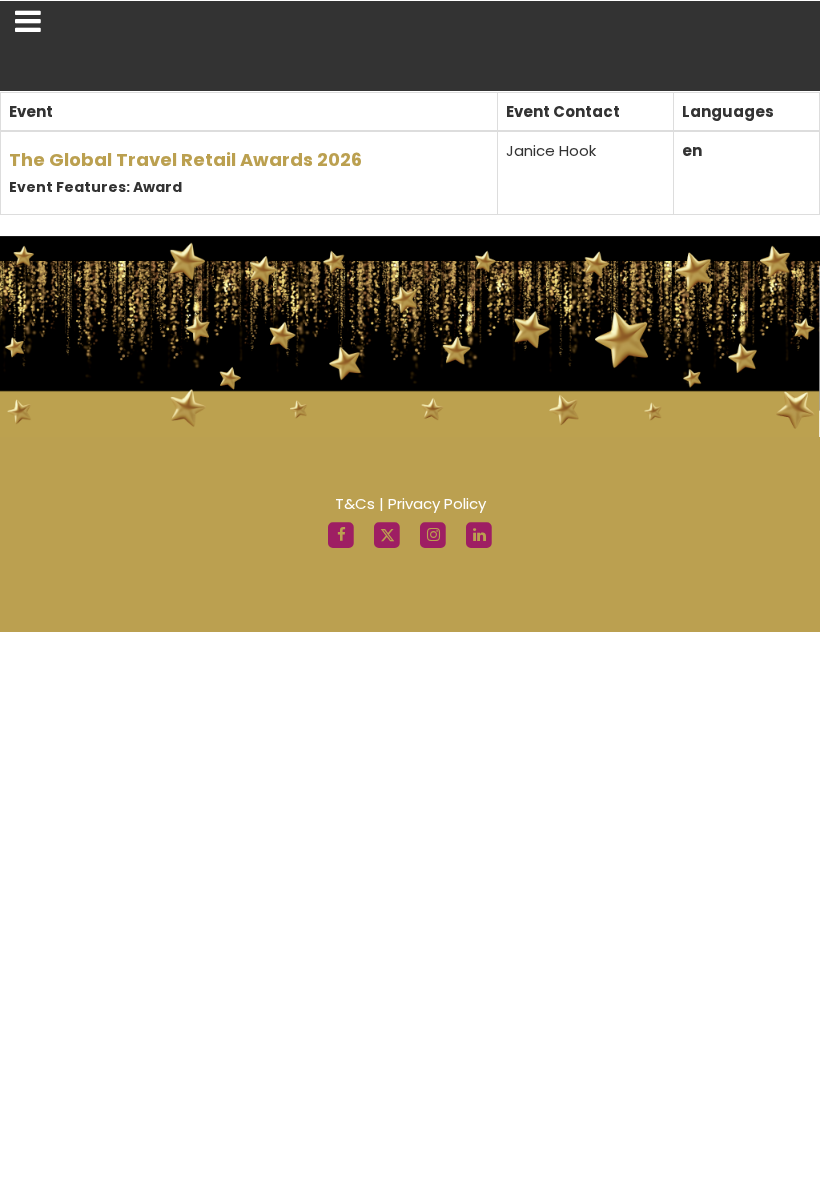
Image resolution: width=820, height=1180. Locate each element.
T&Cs (355, 503)
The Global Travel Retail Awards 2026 (185, 159)
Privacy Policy (437, 503)
